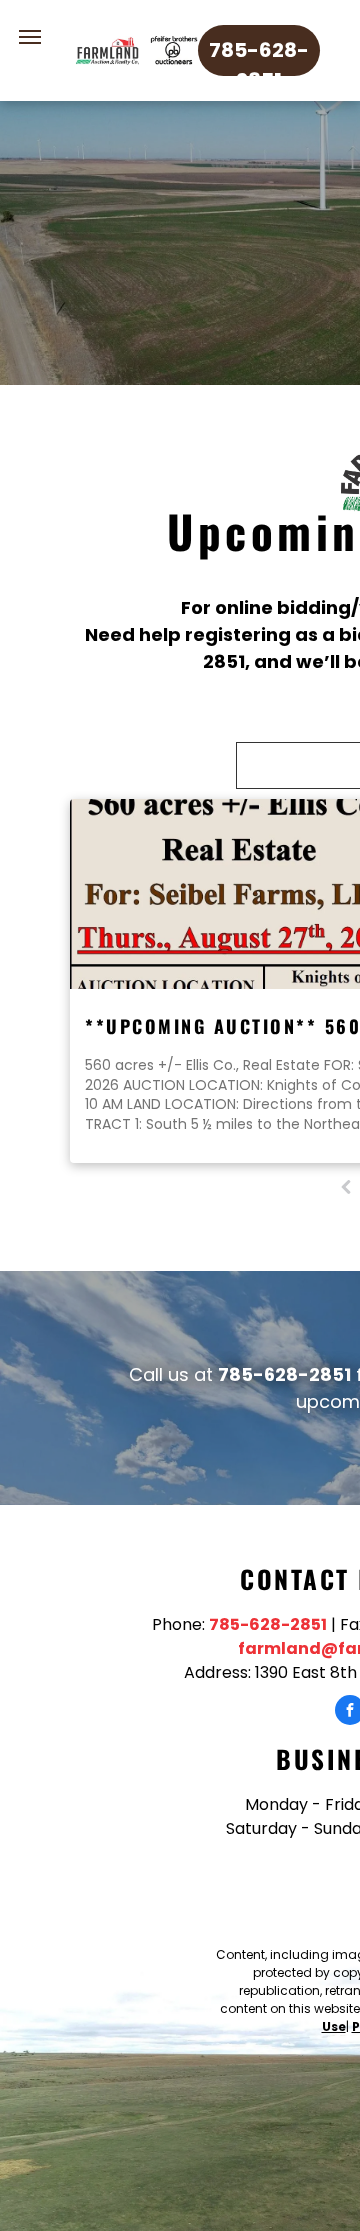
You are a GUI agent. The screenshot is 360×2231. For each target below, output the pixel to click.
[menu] (30, 37)
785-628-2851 (268, 1624)
